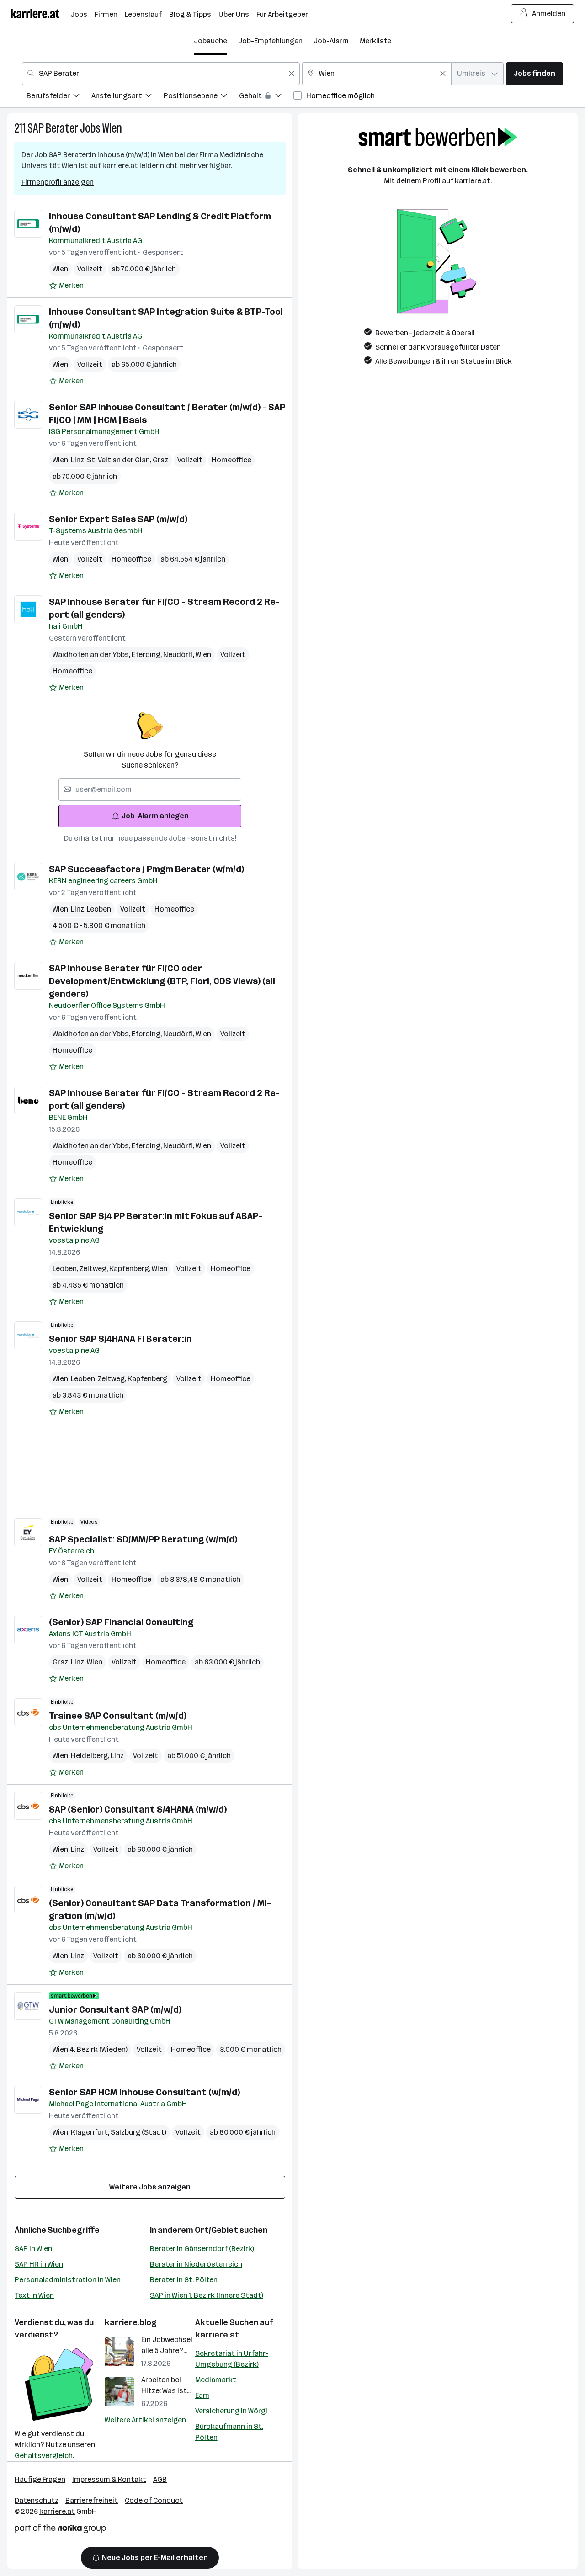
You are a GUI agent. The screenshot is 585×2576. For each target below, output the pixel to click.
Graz (160, 460)
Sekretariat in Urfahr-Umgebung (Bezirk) (232, 2359)
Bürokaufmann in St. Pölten (229, 2432)
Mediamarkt (216, 2380)
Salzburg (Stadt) (138, 2132)
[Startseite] (41, 13)
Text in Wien (34, 2295)
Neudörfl (179, 655)
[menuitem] (59, 97)
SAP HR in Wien (39, 2264)
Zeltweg (94, 1269)
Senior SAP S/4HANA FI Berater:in (120, 1339)
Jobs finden (534, 73)
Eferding (147, 655)
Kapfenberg (130, 1269)
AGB (160, 2479)
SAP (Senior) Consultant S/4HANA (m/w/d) (138, 1809)
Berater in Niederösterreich (196, 2264)
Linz (79, 460)
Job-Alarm (331, 41)
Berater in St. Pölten (184, 2280)
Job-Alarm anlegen (155, 816)
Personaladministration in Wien (68, 2280)
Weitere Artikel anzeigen (145, 2420)
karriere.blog (131, 2322)
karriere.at (217, 2335)
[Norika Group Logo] (60, 2530)
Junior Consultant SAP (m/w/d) (115, 2009)
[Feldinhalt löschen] (292, 74)
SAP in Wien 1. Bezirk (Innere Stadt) (207, 2295)
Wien (112, 128)
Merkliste (375, 41)
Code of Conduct (154, 2500)
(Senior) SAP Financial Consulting (121, 1622)
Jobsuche (210, 41)
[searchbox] (150, 790)
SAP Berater (53, 128)
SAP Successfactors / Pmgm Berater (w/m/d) (146, 869)
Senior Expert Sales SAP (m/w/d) (118, 519)
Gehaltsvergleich (44, 2456)
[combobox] (161, 74)
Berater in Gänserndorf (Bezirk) (202, 2249)
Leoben (99, 909)
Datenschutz (37, 2500)
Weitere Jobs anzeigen (150, 2187)
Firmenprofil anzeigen (58, 182)
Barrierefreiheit (92, 2500)
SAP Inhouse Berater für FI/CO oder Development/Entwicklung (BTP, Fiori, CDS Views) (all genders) (162, 981)
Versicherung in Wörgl (231, 2411)
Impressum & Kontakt (109, 2479)
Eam (202, 2395)
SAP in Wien (33, 2249)
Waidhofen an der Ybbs (92, 655)
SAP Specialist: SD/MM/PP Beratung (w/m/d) (143, 1539)
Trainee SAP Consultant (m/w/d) (118, 1716)
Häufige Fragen (40, 2479)
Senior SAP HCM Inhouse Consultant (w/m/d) (144, 2092)
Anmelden (549, 13)
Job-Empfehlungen (270, 41)
